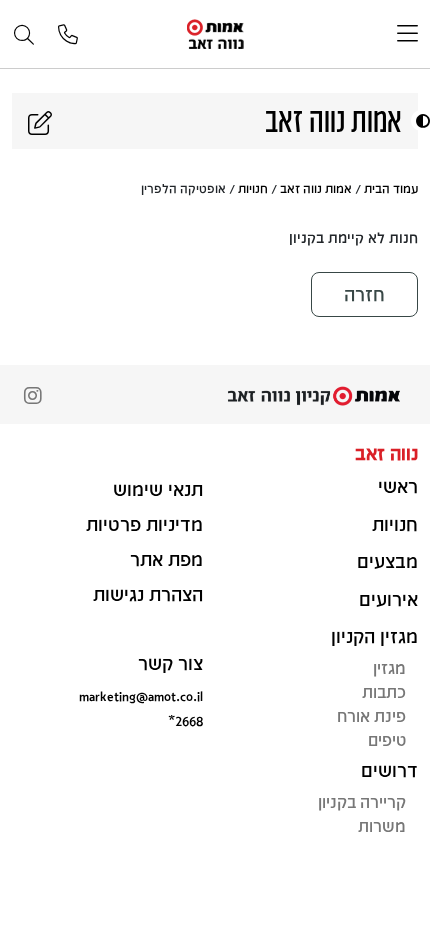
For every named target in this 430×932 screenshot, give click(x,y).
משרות (382, 825)
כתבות (384, 691)
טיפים (387, 739)
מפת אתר (166, 559)
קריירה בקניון (362, 801)
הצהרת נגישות (148, 594)
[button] (420, 120)
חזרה (364, 294)
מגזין (389, 667)
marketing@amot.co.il (141, 695)
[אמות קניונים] (215, 32)
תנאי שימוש (158, 489)
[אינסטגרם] (33, 397)
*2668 (185, 720)
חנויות (253, 188)
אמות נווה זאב (316, 188)
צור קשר (170, 663)
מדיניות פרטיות (144, 524)
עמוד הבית (391, 188)
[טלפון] (68, 35)
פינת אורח (371, 715)
